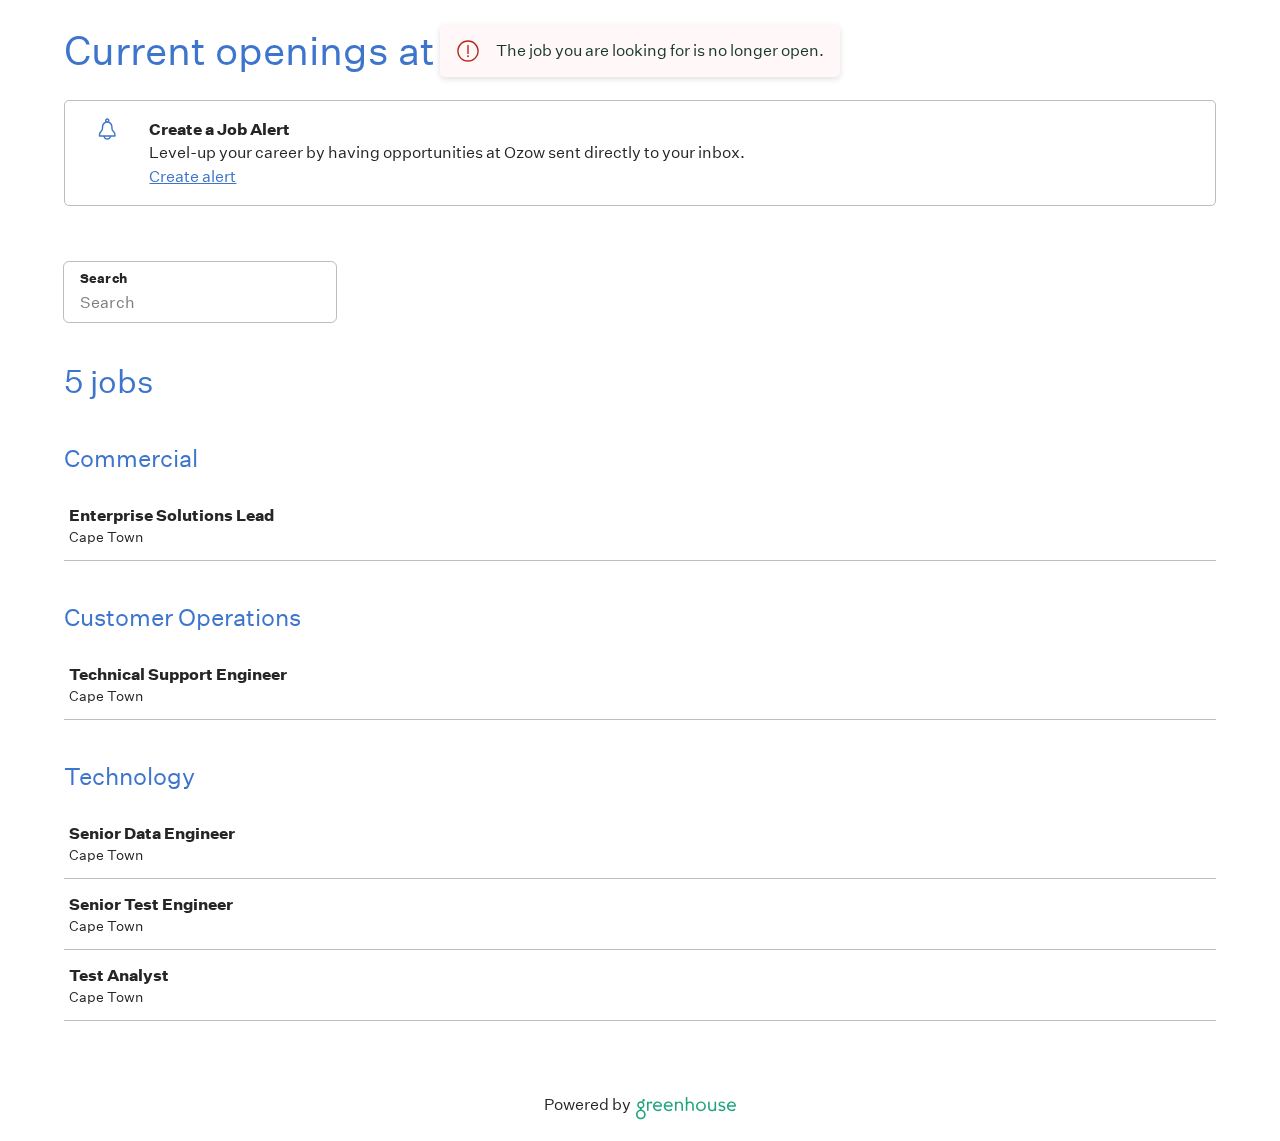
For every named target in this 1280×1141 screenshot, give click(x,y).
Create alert (192, 176)
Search (103, 278)
